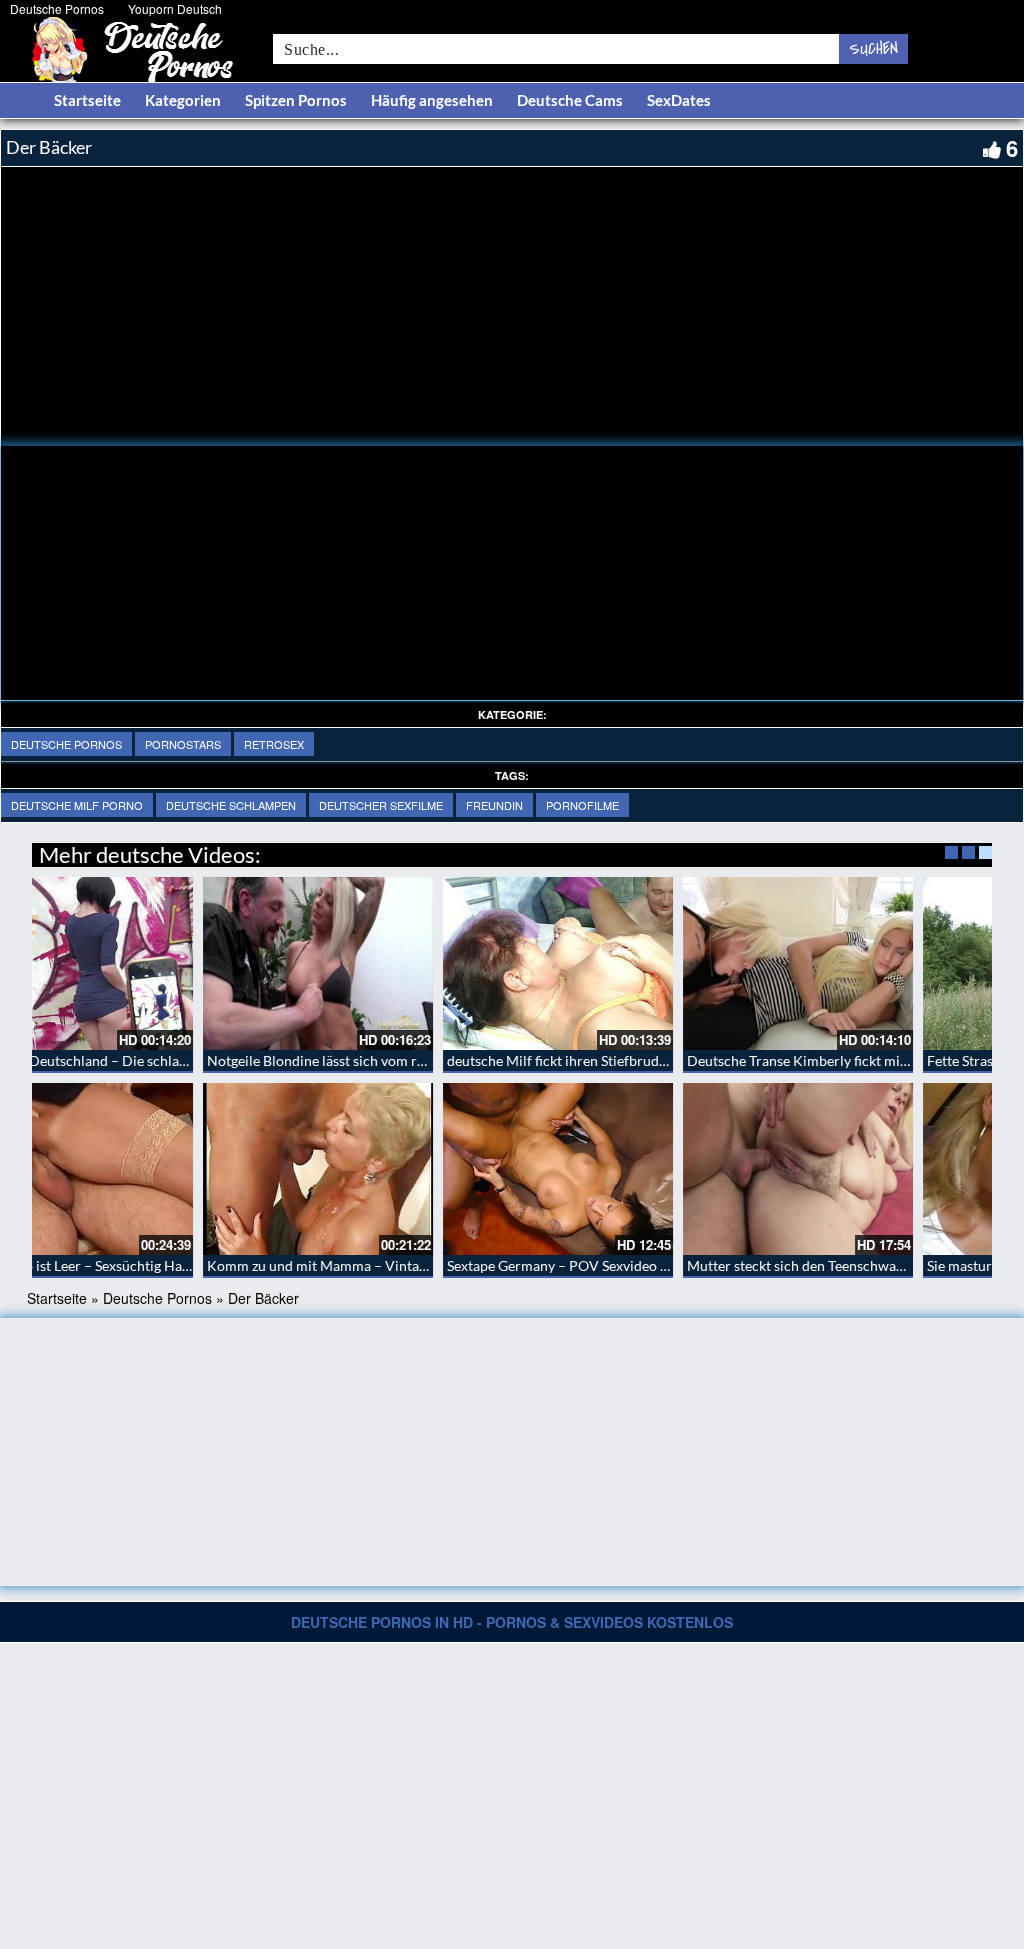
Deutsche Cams (570, 100)
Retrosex (274, 744)
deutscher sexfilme (381, 805)
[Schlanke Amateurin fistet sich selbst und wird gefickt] (632, 1169)
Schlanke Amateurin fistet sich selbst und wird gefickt (685, 1265)
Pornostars (183, 744)
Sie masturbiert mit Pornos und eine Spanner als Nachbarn (222, 1265)
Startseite (87, 100)
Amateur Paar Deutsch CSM (608, 1060)
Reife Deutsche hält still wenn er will (874, 1060)
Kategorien (183, 100)
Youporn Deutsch (175, 8)
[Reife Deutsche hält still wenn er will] (872, 963)
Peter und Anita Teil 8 (348, 1060)
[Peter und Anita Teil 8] (392, 963)
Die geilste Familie (338, 1265)
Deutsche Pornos (57, 8)
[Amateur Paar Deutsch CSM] (632, 963)
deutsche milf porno (77, 805)
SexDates (679, 100)
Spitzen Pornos (296, 100)
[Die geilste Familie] (392, 1169)
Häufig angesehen (432, 100)
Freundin (494, 805)
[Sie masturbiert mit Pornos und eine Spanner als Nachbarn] (152, 1169)
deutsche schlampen (231, 805)
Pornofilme (582, 805)
